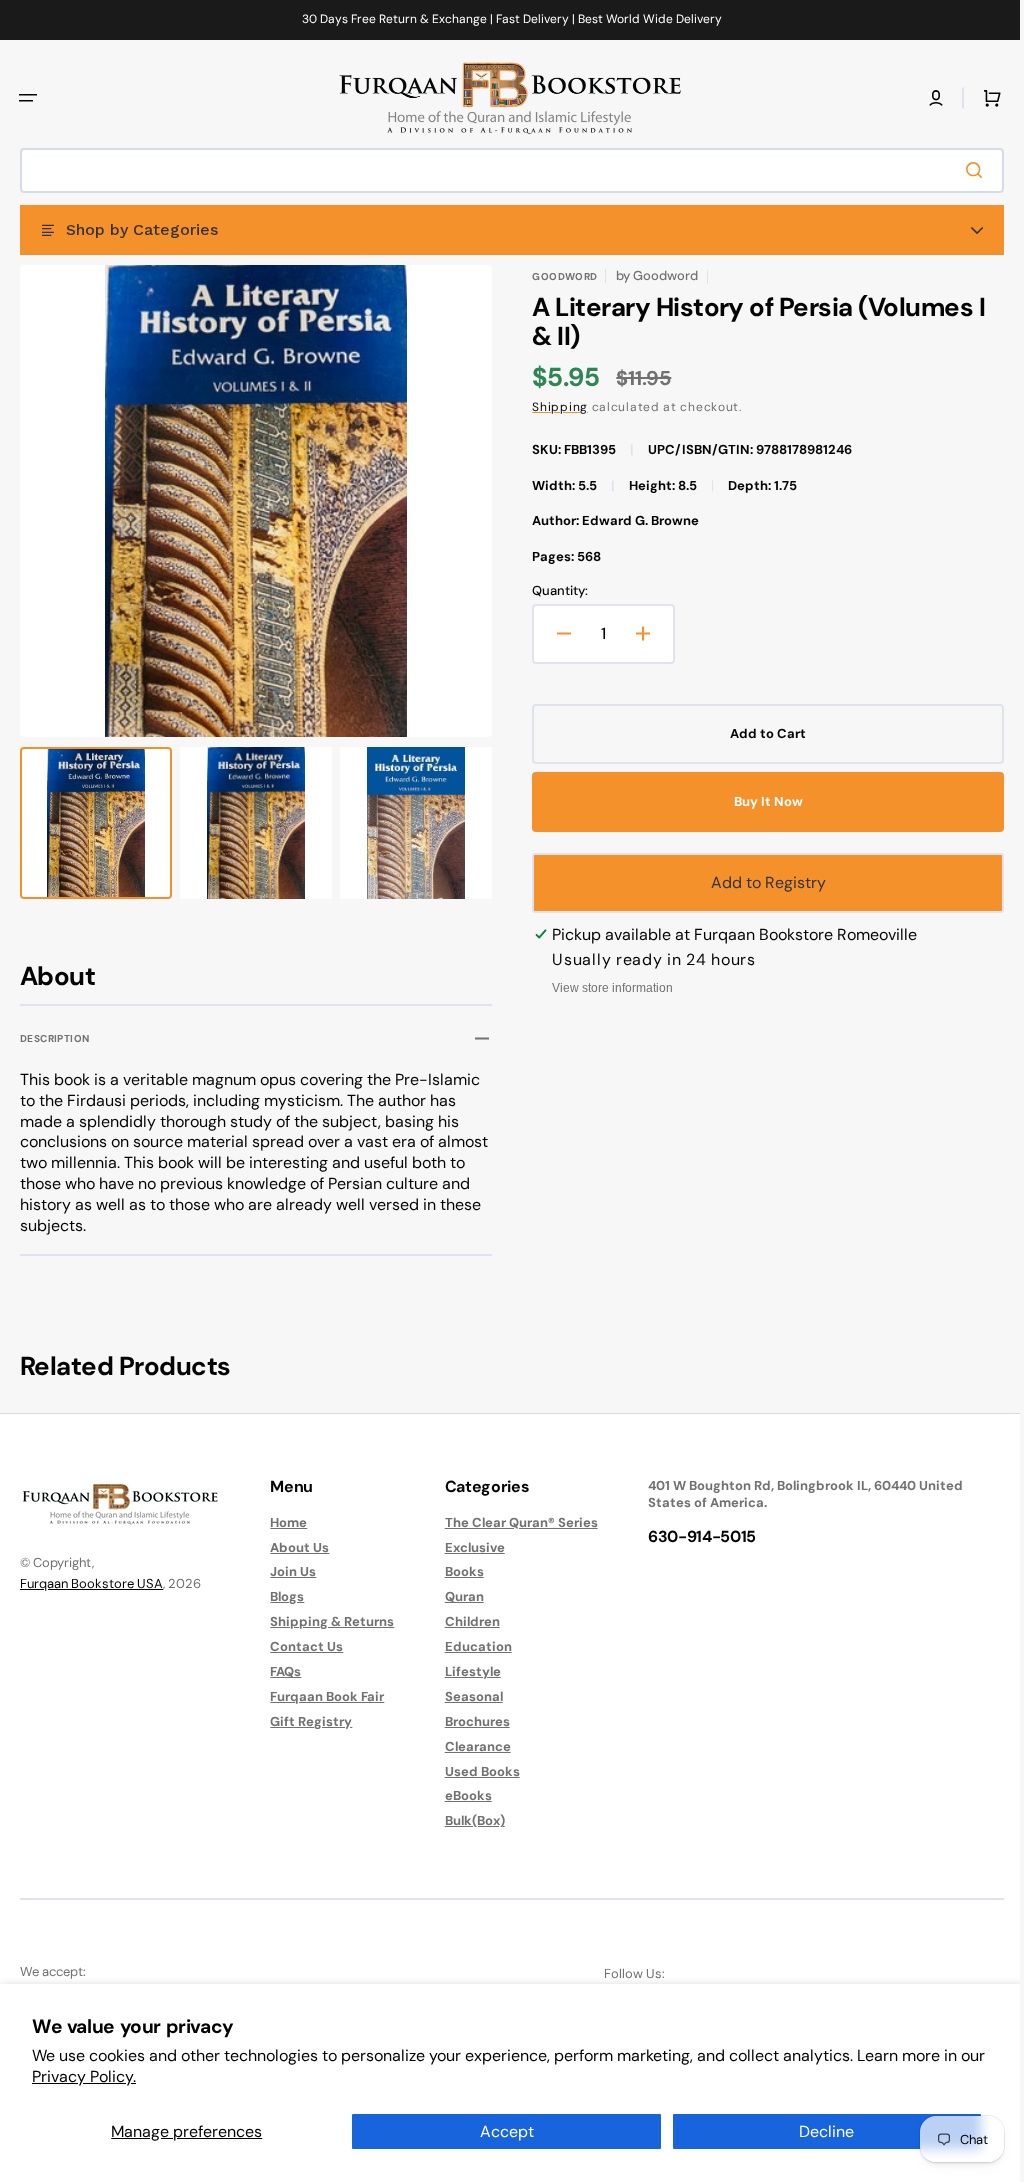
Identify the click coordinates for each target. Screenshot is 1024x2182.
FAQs (280, 1671)
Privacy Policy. (84, 2076)
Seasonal (464, 1696)
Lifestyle (463, 1671)
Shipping (553, 407)
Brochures (467, 1721)
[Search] (963, 170)
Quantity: (553, 591)
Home (283, 1523)
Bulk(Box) (465, 1820)
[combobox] (504, 170)
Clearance (468, 1746)
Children (462, 1621)
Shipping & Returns (327, 1621)
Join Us (288, 1571)
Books (454, 1571)
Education (468, 1646)
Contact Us (301, 1646)
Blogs (282, 1596)
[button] (28, 98)
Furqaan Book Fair (322, 1696)
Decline (826, 2131)
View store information (605, 988)
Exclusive (465, 1547)
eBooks (458, 1795)
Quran (454, 1596)
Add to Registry (757, 882)
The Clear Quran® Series (511, 1523)
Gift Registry (306, 1721)
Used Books (472, 1771)
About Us (294, 1547)
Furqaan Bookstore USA (91, 1583)
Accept (507, 2131)
